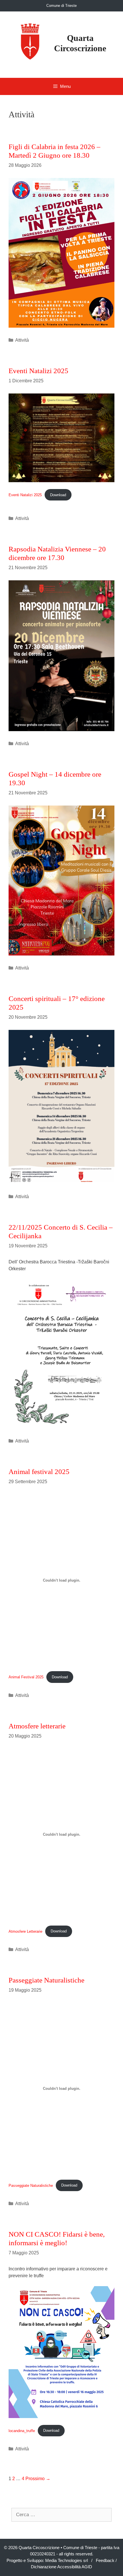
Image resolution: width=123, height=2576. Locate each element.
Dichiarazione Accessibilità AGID (61, 2567)
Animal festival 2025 (39, 1472)
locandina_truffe (22, 2430)
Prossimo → (38, 2479)
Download (58, 495)
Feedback (105, 2560)
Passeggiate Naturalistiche (46, 1980)
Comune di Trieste (61, 6)
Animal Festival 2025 (26, 1677)
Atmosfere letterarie (37, 1726)
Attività (22, 340)
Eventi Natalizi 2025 (38, 371)
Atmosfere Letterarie (25, 1931)
